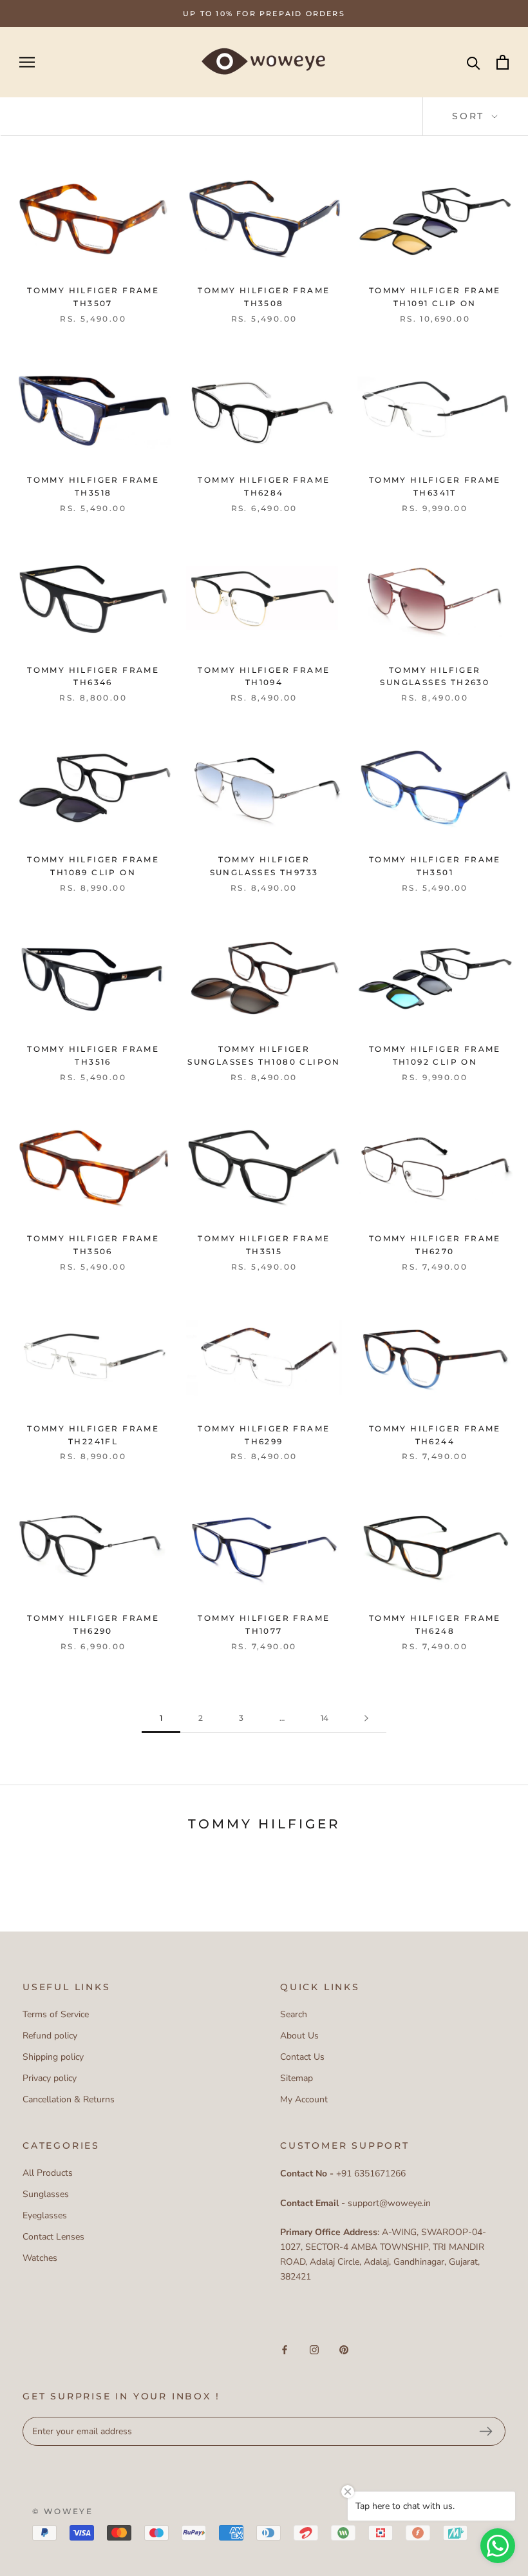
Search (294, 2014)
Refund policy (50, 2036)
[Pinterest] (344, 2349)
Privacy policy (50, 2078)
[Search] (474, 62)
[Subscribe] (486, 2432)
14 (325, 1718)
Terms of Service (56, 2014)
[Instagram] (314, 2349)
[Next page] (366, 1719)
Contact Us (302, 2057)
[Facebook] (285, 2349)
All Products (48, 2173)
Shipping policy (53, 2057)
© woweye (62, 2511)
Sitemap (297, 2078)
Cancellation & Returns (69, 2099)
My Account (304, 2099)
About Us (299, 2036)
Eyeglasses (45, 2215)
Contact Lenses (53, 2237)
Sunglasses (46, 2194)
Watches (40, 2258)
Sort (470, 116)
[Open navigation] (27, 62)
